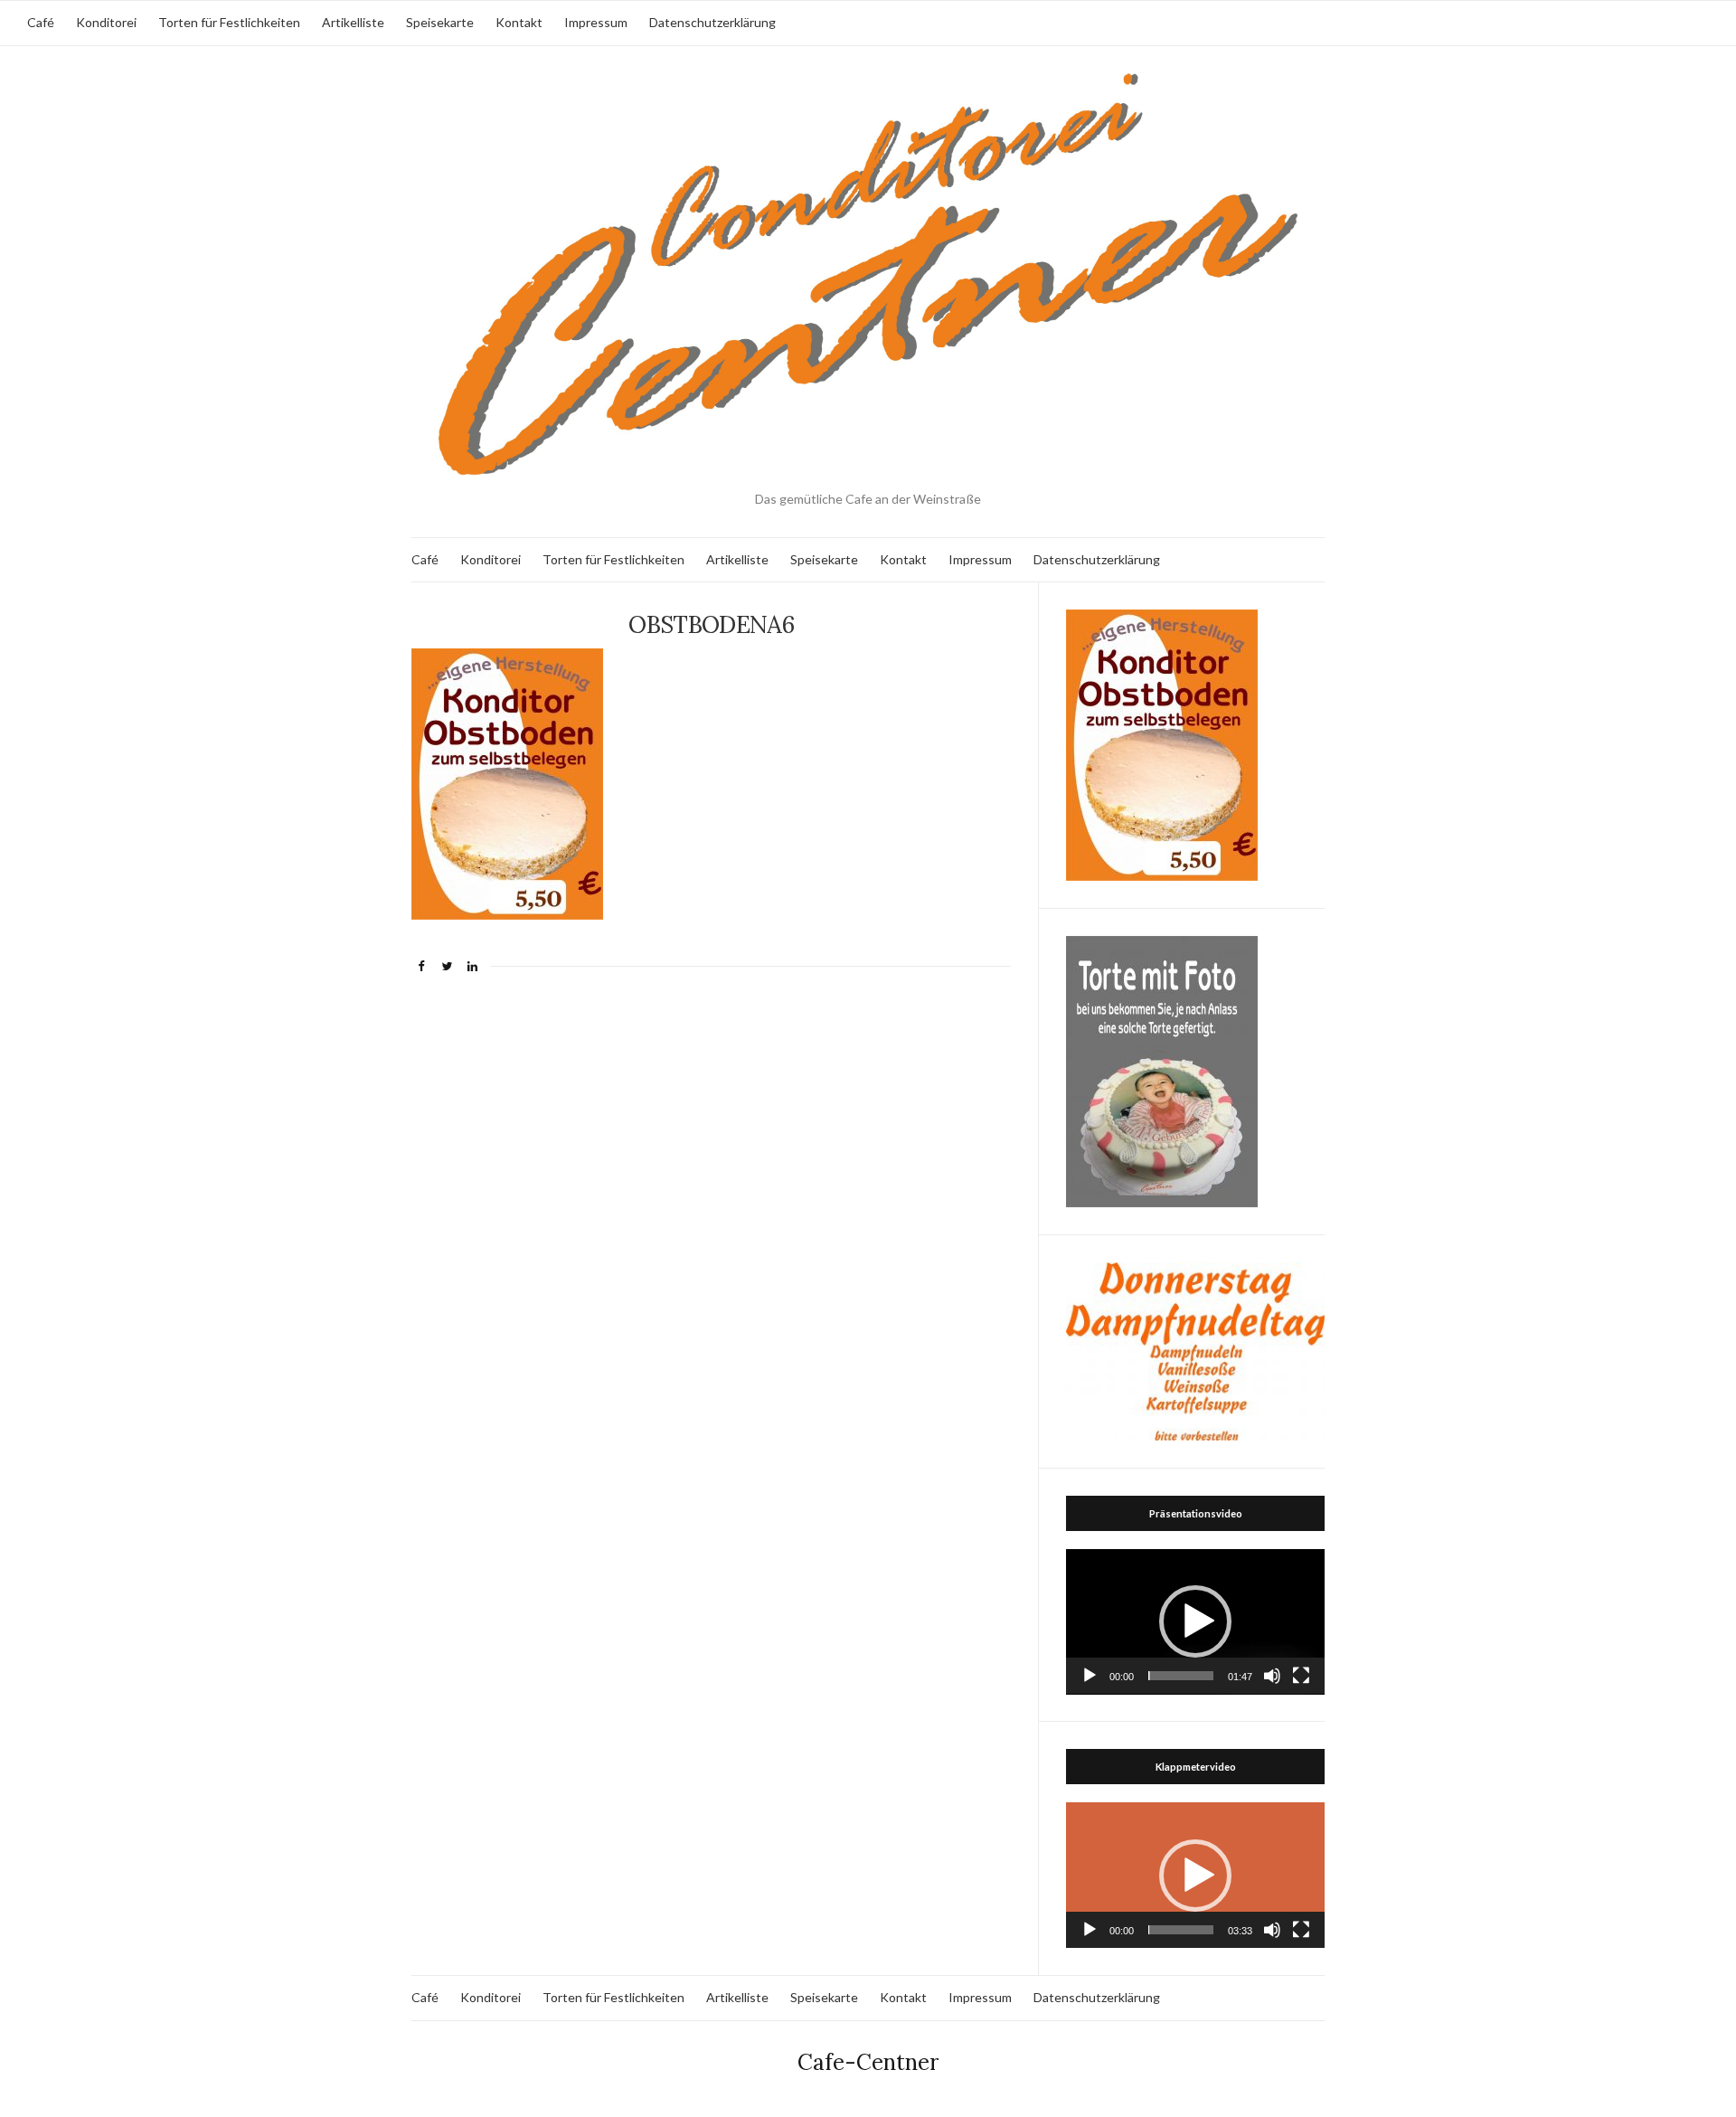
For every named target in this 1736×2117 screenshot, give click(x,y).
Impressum (596, 22)
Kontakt (519, 22)
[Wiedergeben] (1090, 1676)
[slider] (1181, 1676)
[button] (1195, 1621)
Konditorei (106, 22)
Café (41, 22)
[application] (1195, 1622)
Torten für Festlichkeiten (229, 22)
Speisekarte (440, 22)
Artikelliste (353, 22)
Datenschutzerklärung (712, 22)
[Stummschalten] (1272, 1676)
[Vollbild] (1301, 1676)
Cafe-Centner (868, 2062)
